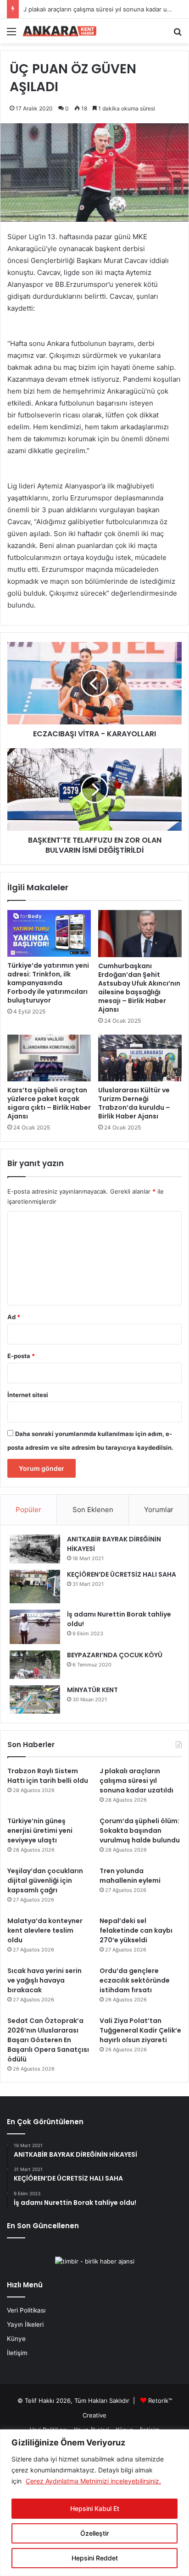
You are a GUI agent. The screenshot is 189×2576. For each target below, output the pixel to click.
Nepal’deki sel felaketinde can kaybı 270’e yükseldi (136, 1930)
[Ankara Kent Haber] (60, 31)
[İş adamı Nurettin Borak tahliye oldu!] (35, 1627)
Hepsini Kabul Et (95, 2508)
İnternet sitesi (28, 1395)
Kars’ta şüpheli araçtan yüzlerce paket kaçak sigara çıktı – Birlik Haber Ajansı (49, 1103)
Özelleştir (94, 2533)
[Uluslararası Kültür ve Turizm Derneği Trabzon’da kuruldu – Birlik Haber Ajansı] (140, 1058)
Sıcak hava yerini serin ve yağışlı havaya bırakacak (44, 1980)
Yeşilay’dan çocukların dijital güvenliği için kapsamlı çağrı (45, 1880)
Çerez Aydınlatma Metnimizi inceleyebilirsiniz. (93, 2481)
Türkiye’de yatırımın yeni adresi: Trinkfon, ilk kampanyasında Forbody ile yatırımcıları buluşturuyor (48, 983)
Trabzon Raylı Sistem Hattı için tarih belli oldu (48, 1776)
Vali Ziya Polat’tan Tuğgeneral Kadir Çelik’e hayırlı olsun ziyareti (140, 2030)
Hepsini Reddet (95, 2558)
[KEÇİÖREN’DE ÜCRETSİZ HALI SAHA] (35, 1587)
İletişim (17, 2353)
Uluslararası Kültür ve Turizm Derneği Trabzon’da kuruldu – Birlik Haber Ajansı (134, 1103)
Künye (16, 2339)
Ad (14, 1317)
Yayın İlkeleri (25, 2324)
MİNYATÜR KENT (92, 1690)
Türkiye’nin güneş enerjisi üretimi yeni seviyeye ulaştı (40, 1831)
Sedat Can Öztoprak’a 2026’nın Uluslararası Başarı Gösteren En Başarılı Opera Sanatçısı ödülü (48, 2040)
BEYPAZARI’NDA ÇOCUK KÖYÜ (115, 1655)
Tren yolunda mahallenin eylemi (130, 1876)
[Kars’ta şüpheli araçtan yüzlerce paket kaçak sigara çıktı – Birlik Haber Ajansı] (49, 1058)
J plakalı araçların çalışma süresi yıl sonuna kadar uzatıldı (103, 9)
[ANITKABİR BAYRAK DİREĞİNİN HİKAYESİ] (35, 1549)
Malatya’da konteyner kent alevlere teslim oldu (45, 1930)
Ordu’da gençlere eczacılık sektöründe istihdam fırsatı (135, 1980)
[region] (94, 2503)
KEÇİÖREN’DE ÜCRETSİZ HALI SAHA (122, 1574)
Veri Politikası (26, 2310)
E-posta (21, 1356)
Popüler (28, 1510)
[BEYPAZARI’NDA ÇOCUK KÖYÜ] (35, 1665)
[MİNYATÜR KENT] (35, 1699)
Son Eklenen (93, 1510)
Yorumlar (159, 1510)
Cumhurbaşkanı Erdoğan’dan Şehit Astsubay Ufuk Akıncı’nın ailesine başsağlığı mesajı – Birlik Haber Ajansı (139, 988)
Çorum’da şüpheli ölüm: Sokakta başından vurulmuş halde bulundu (140, 1831)
